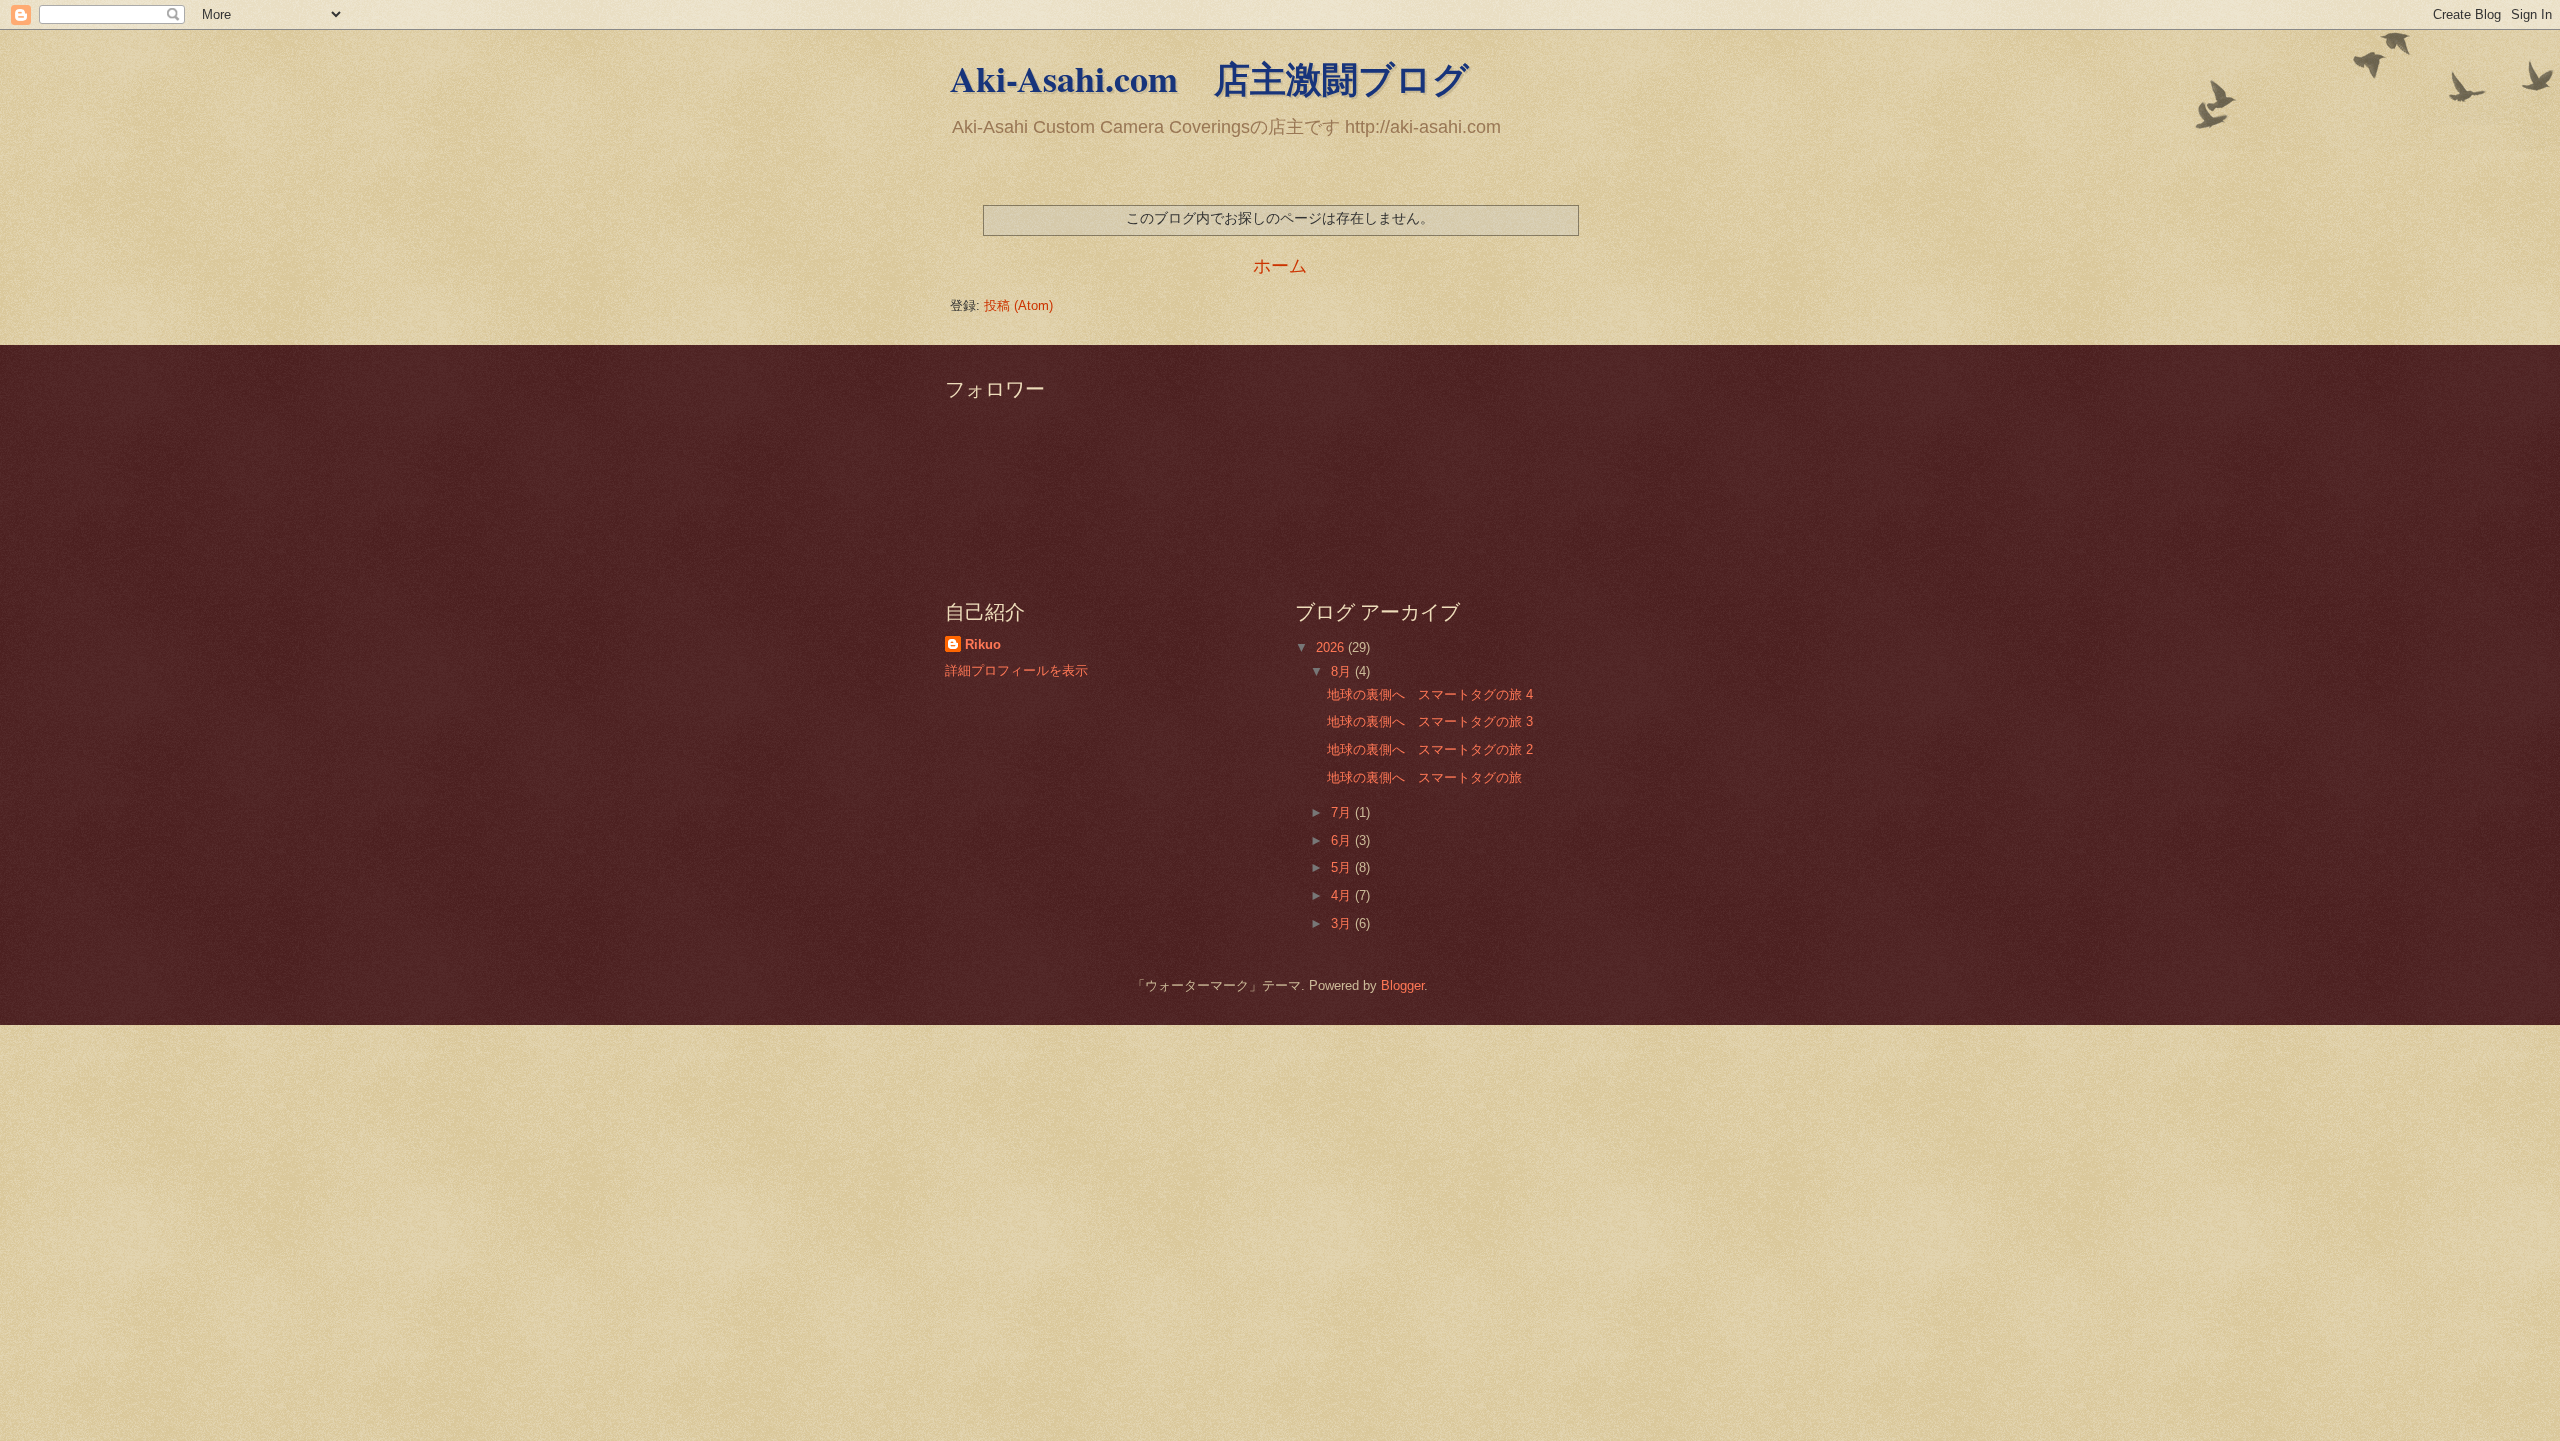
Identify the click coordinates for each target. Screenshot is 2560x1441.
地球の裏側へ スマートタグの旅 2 (1430, 749)
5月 (1343, 867)
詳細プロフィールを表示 (1016, 670)
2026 (1332, 647)
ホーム (1280, 266)
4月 (1343, 895)
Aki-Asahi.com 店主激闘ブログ (1209, 78)
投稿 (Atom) (1018, 305)
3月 (1343, 923)
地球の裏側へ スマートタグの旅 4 (1430, 694)
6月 (1343, 840)
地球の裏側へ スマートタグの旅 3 (1430, 721)
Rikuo (983, 644)
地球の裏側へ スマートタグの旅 (1424, 777)
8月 (1343, 671)
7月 (1343, 812)
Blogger (1402, 985)
